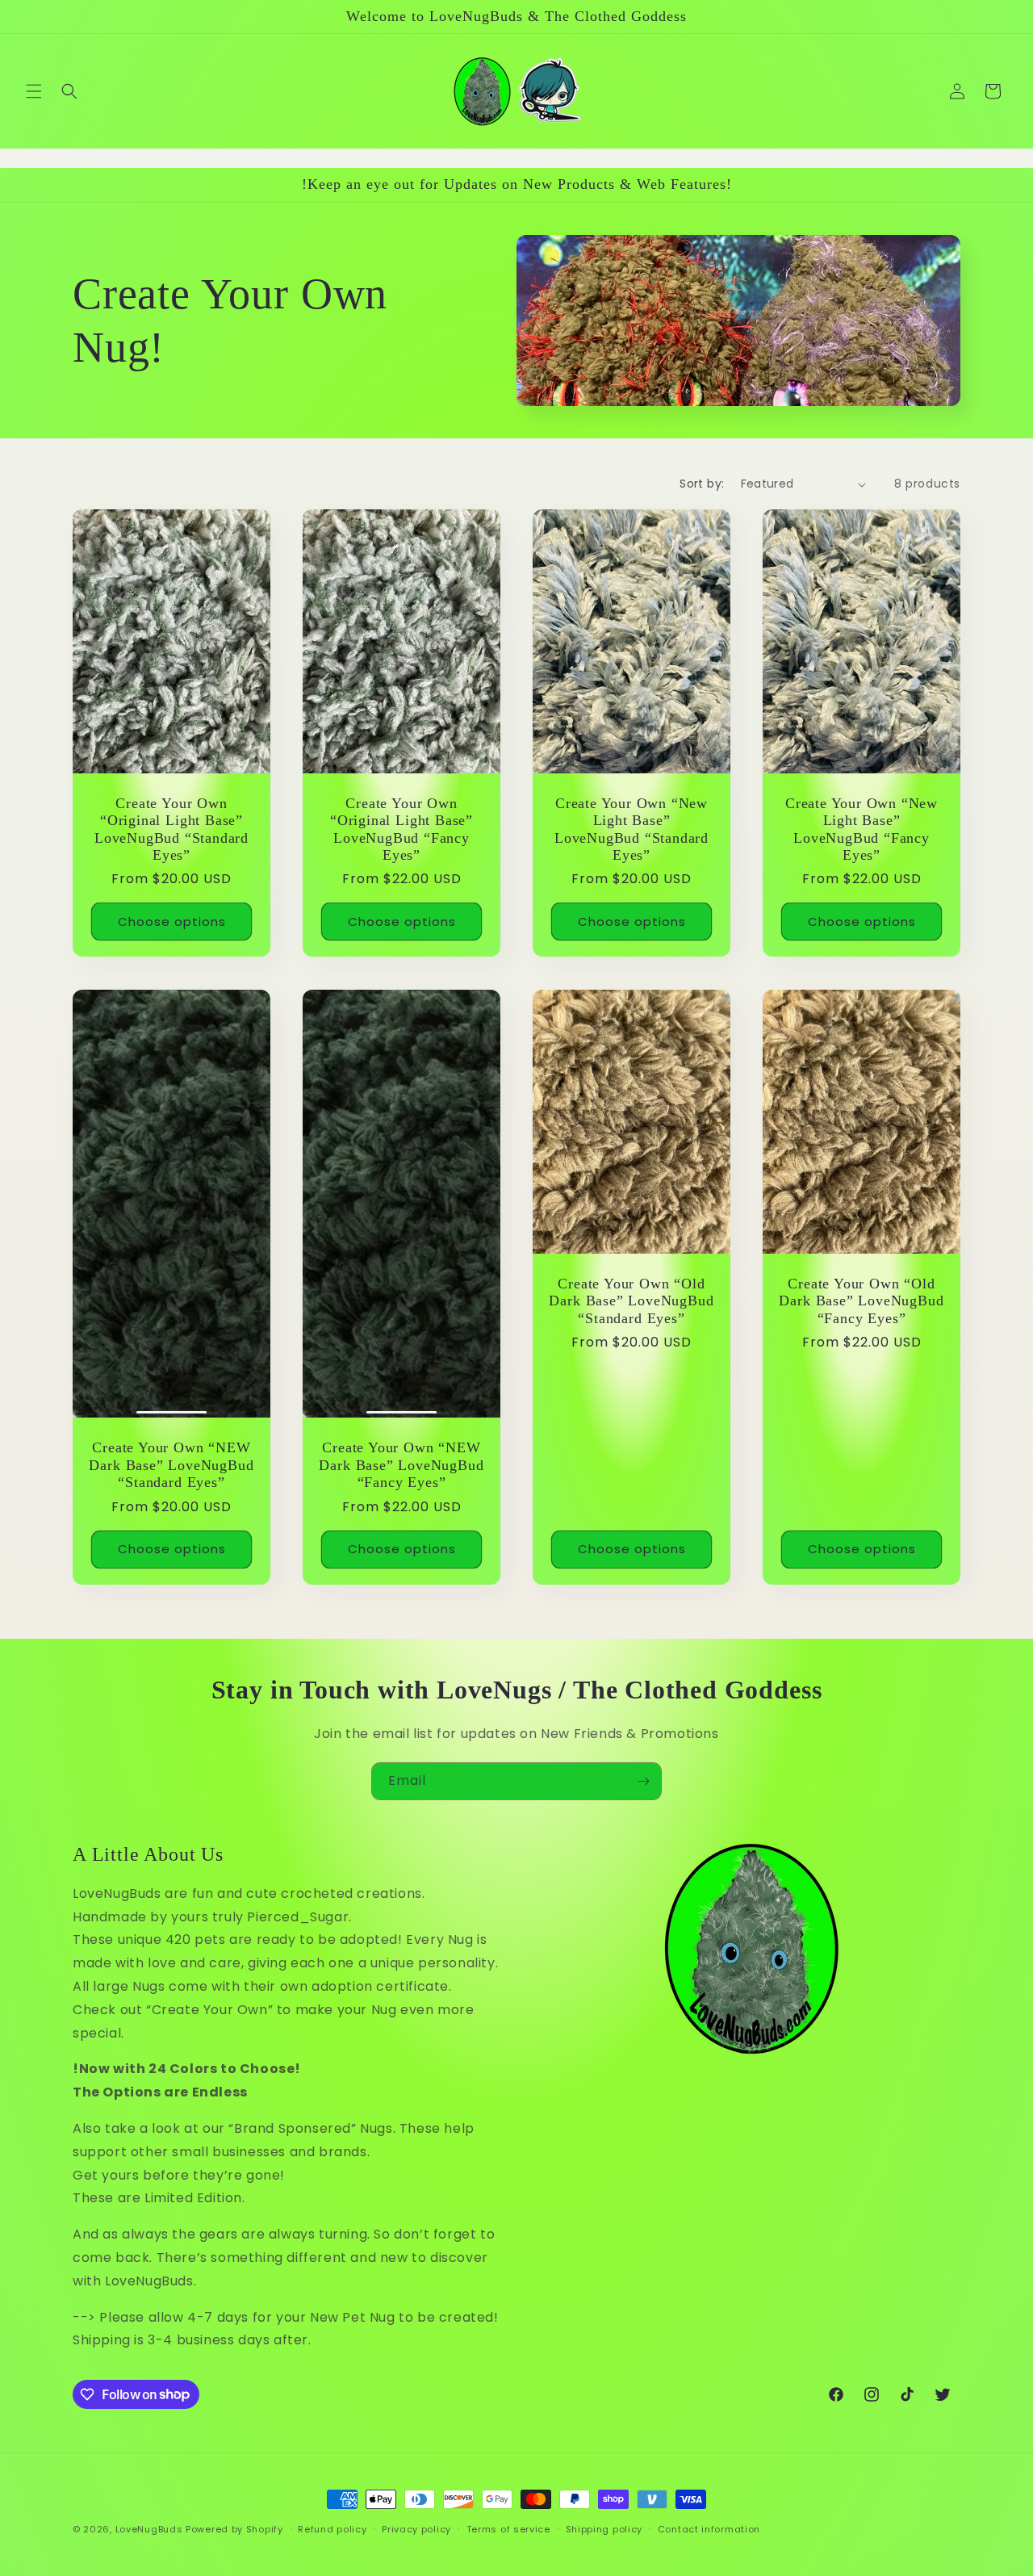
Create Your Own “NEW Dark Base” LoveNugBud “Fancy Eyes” (401, 1465)
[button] (34, 91)
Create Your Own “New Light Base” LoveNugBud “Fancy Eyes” (862, 829)
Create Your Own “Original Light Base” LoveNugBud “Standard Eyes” (171, 829)
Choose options (172, 921)
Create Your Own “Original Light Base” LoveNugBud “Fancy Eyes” (401, 829)
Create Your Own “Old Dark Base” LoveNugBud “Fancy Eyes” (861, 1300)
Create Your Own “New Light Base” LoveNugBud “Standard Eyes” (632, 829)
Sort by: (702, 484)
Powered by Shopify (234, 2529)
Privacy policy (416, 2528)
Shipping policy (604, 2528)
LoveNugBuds (149, 2529)
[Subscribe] (643, 1781)
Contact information (709, 2528)
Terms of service (508, 2528)
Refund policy (332, 2528)
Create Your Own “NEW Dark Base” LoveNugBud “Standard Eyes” (171, 1465)
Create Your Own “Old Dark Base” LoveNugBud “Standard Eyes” (631, 1300)
